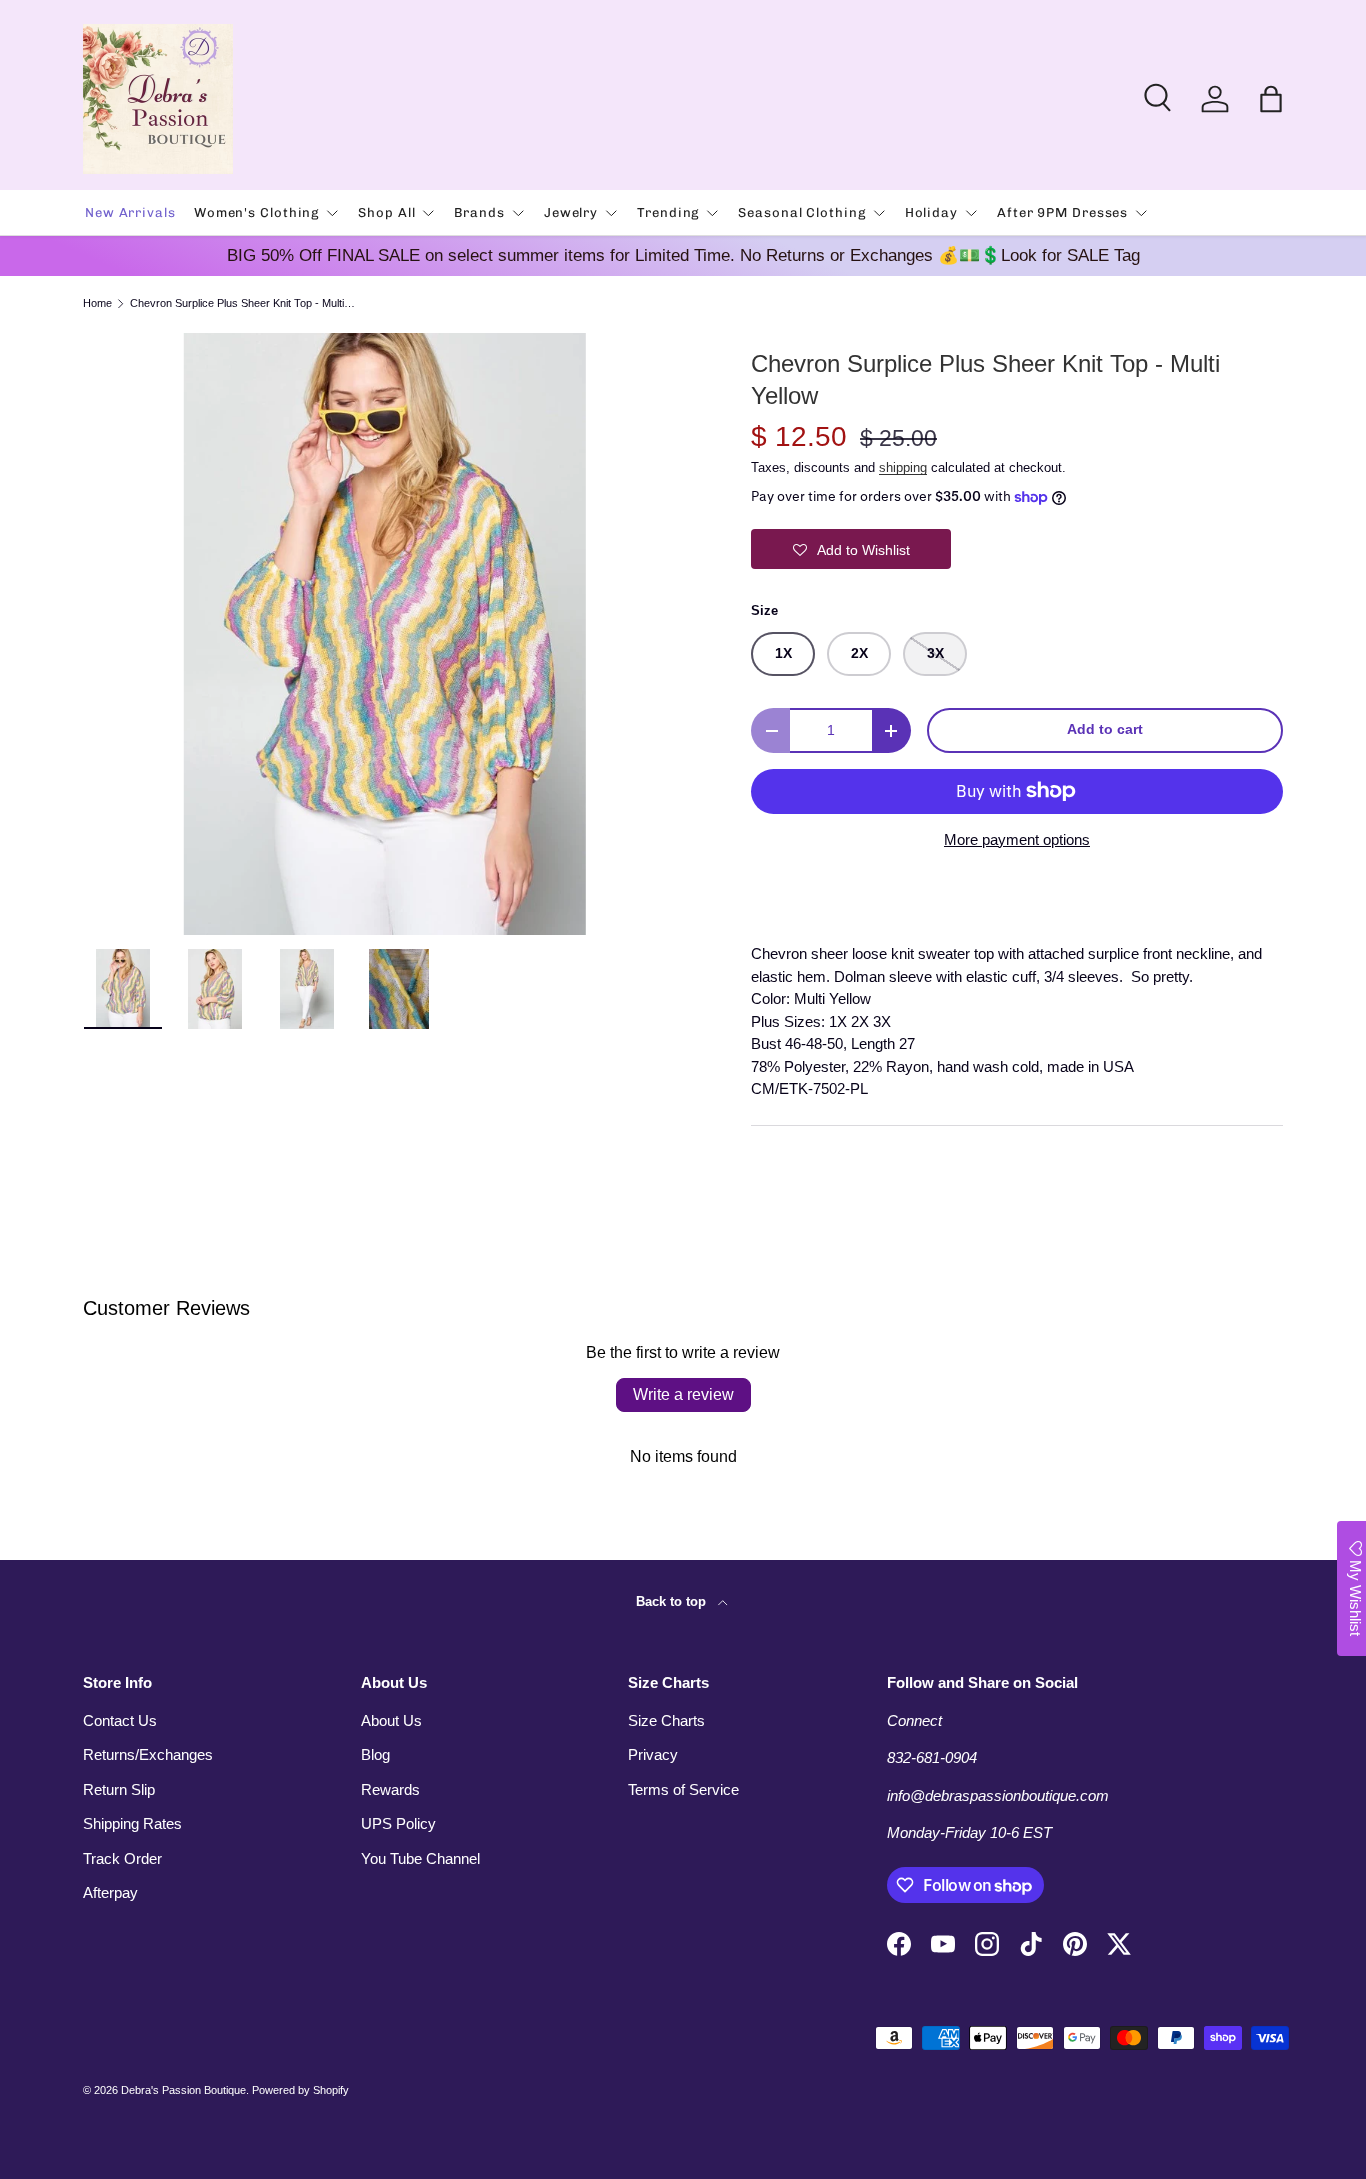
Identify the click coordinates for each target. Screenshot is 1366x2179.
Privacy (653, 1754)
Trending (668, 212)
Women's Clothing (256, 212)
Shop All (386, 212)
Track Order (122, 1858)
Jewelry (571, 212)
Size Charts (666, 1720)
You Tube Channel (420, 1858)
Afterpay (110, 1892)
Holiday (931, 212)
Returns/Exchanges (148, 1754)
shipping (903, 467)
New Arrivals (130, 212)
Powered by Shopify (300, 2090)
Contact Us (120, 1720)
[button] (1271, 99)
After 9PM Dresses (1062, 212)
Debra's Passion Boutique (183, 2090)
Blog (375, 1754)
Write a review (683, 1394)
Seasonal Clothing (801, 212)
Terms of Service (683, 1789)
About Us (391, 1720)
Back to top (673, 1601)
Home (97, 303)
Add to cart (1105, 729)
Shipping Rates (132, 1823)
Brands (479, 212)
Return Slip (119, 1789)
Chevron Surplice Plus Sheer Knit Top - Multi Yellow (242, 303)
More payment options (1017, 839)
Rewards (390, 1789)
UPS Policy (398, 1823)
